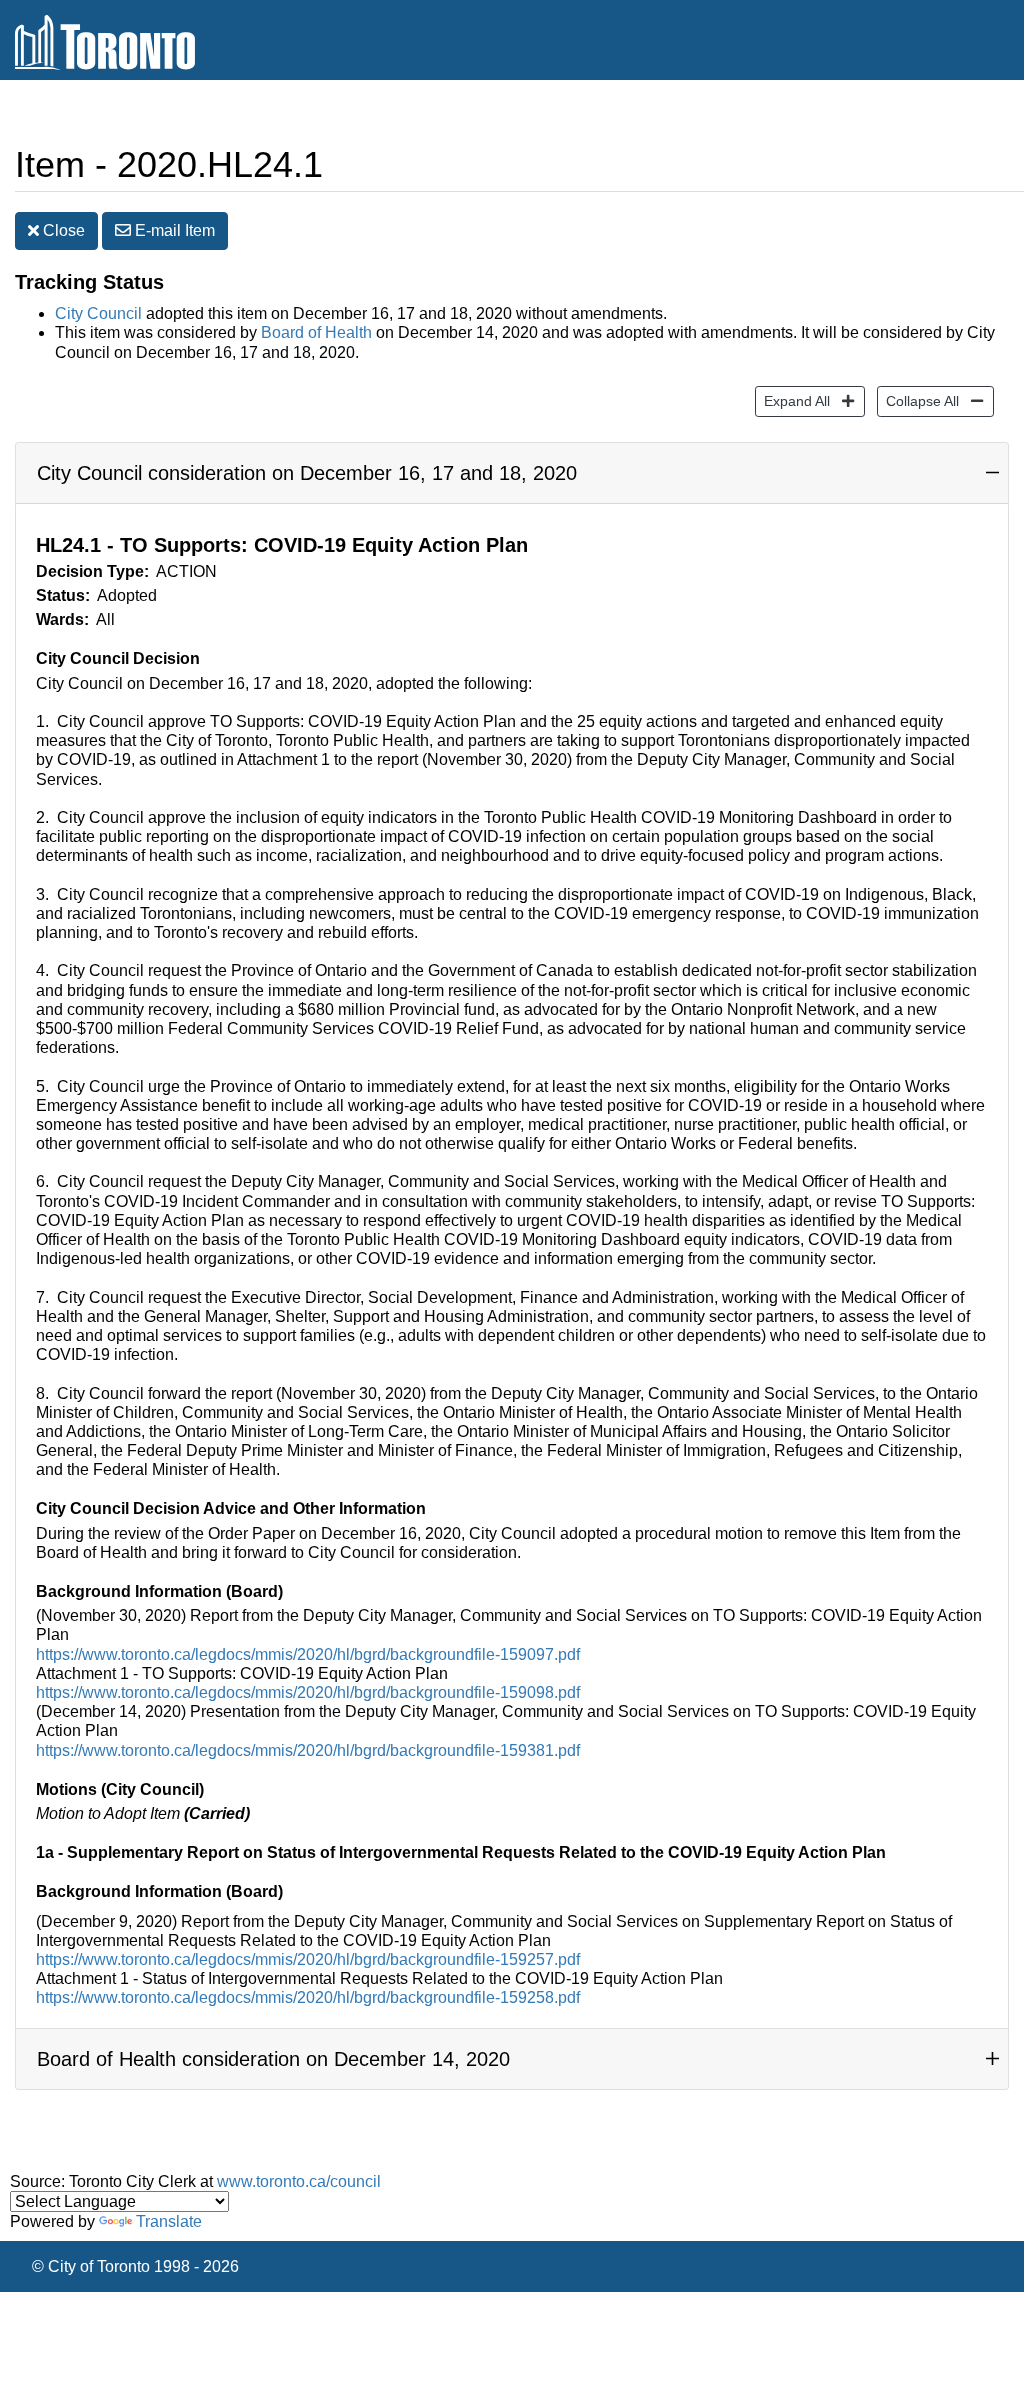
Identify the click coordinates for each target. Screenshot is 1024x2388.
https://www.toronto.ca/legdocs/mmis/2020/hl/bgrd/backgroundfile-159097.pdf (308, 1654)
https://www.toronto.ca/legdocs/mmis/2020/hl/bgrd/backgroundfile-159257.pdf (308, 1959)
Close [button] (62, 230)
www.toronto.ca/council (299, 2181)
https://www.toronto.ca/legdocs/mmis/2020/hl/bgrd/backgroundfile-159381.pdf (308, 1750)
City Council (98, 313)
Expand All (792, 400)
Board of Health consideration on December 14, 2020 (273, 2059)
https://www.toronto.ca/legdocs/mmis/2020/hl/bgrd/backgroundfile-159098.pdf (308, 1692)
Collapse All (918, 400)
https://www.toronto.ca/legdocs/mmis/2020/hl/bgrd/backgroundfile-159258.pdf (308, 1997)
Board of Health (316, 332)
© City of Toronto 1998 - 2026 (135, 2266)
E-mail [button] (173, 230)
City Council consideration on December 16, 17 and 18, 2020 (307, 473)
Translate (169, 2221)
